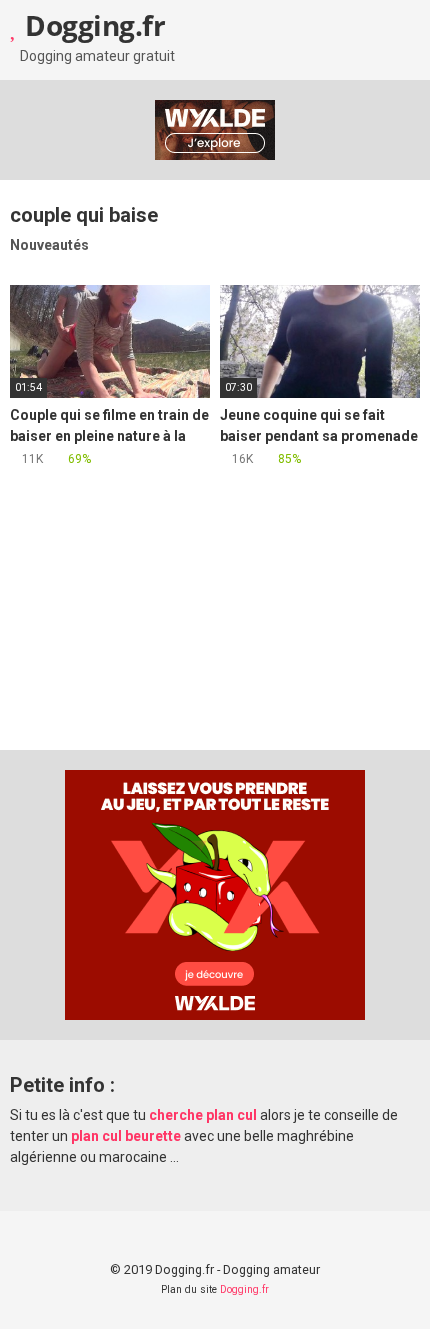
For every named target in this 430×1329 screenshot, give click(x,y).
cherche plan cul (203, 1115)
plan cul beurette (126, 1136)
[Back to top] (394, 1288)
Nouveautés (49, 245)
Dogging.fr (92, 25)
